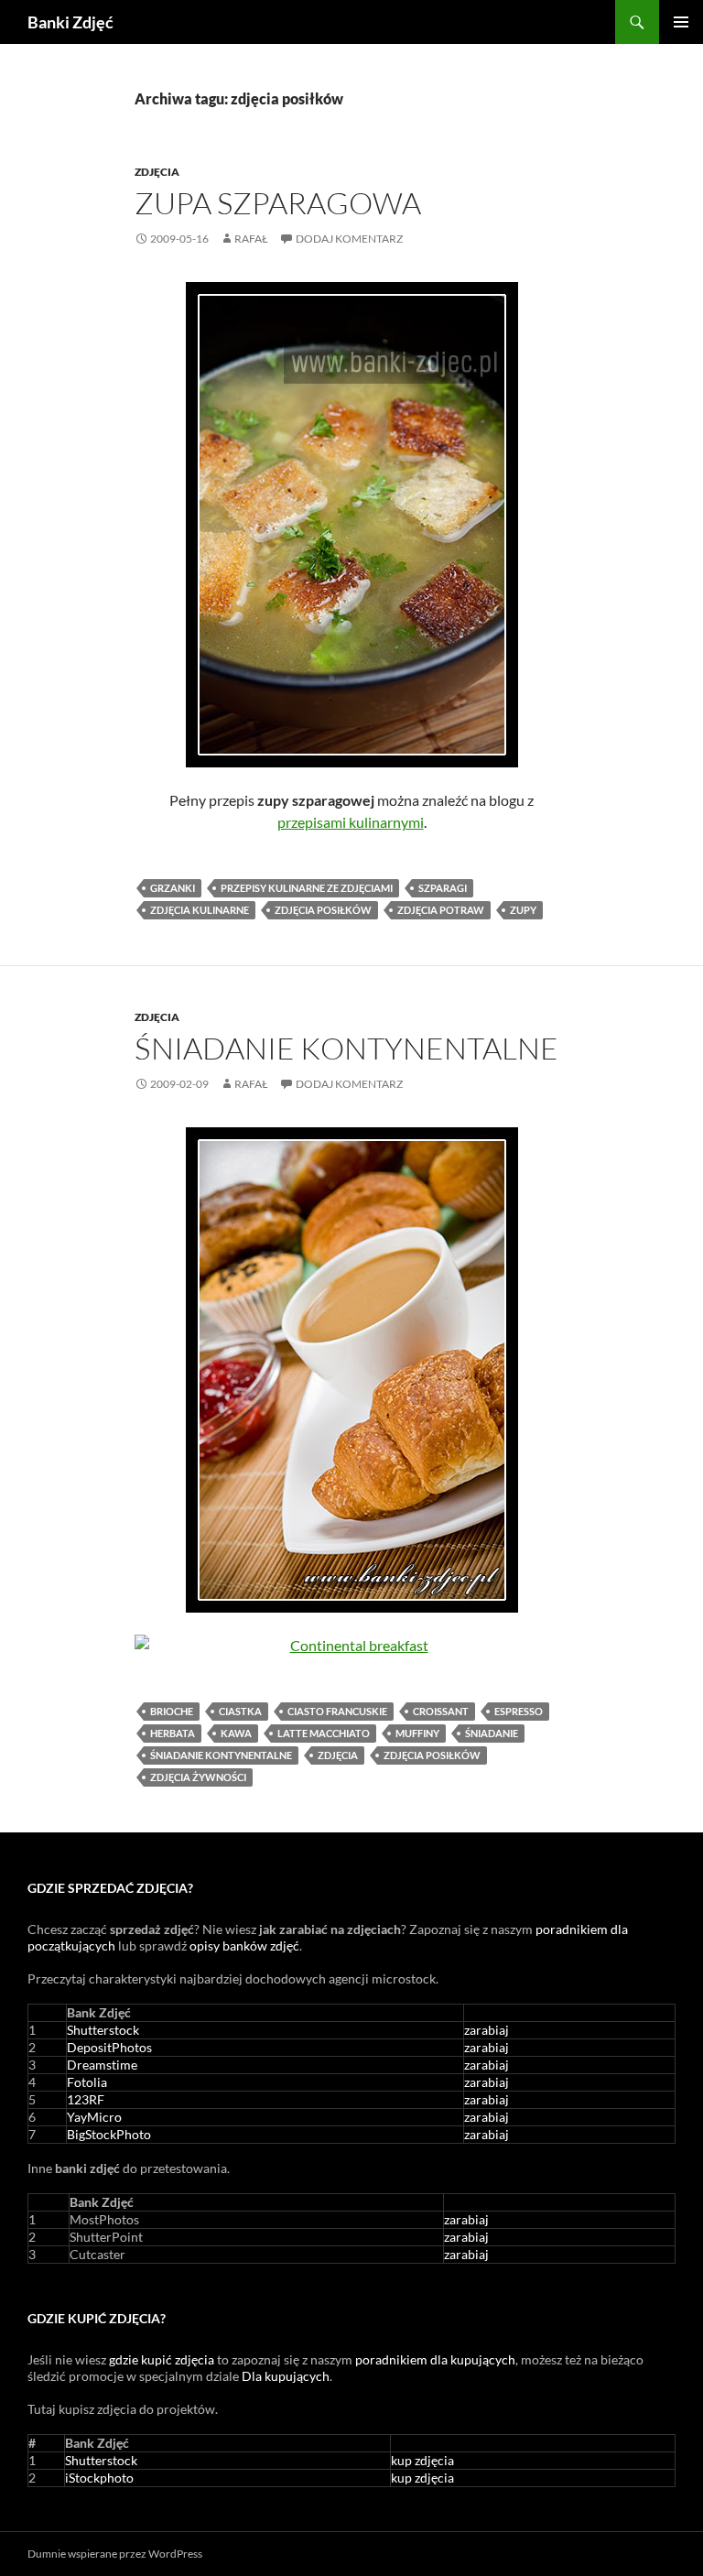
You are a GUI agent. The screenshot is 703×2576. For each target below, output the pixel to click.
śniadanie (492, 1733)
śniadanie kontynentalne (221, 1755)
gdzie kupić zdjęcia (162, 2359)
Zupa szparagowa (278, 203)
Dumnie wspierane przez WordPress (115, 2554)
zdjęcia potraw (441, 910)
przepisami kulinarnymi (351, 822)
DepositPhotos (109, 2047)
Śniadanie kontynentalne (346, 1048)
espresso (519, 1711)
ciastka (240, 1711)
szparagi (443, 888)
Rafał (251, 239)
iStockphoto (99, 2478)
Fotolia (87, 2082)
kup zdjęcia (422, 2460)
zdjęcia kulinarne (200, 910)
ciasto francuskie (337, 1711)
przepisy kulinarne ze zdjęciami (307, 888)
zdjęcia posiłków (323, 910)
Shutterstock (103, 2030)
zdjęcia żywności (198, 1777)
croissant (441, 1711)
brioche (172, 1711)
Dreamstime (102, 2065)
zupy (523, 910)
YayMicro (94, 2117)
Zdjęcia (157, 172)
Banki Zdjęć (70, 22)
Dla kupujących (286, 2376)
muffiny (417, 1733)
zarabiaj (487, 2030)
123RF (86, 2099)
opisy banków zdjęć (244, 1946)
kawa (236, 1733)
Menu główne (681, 22)
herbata (173, 1733)
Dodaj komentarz (349, 239)
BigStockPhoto (109, 2134)
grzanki (173, 888)
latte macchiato (324, 1733)
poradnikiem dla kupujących (435, 2359)
